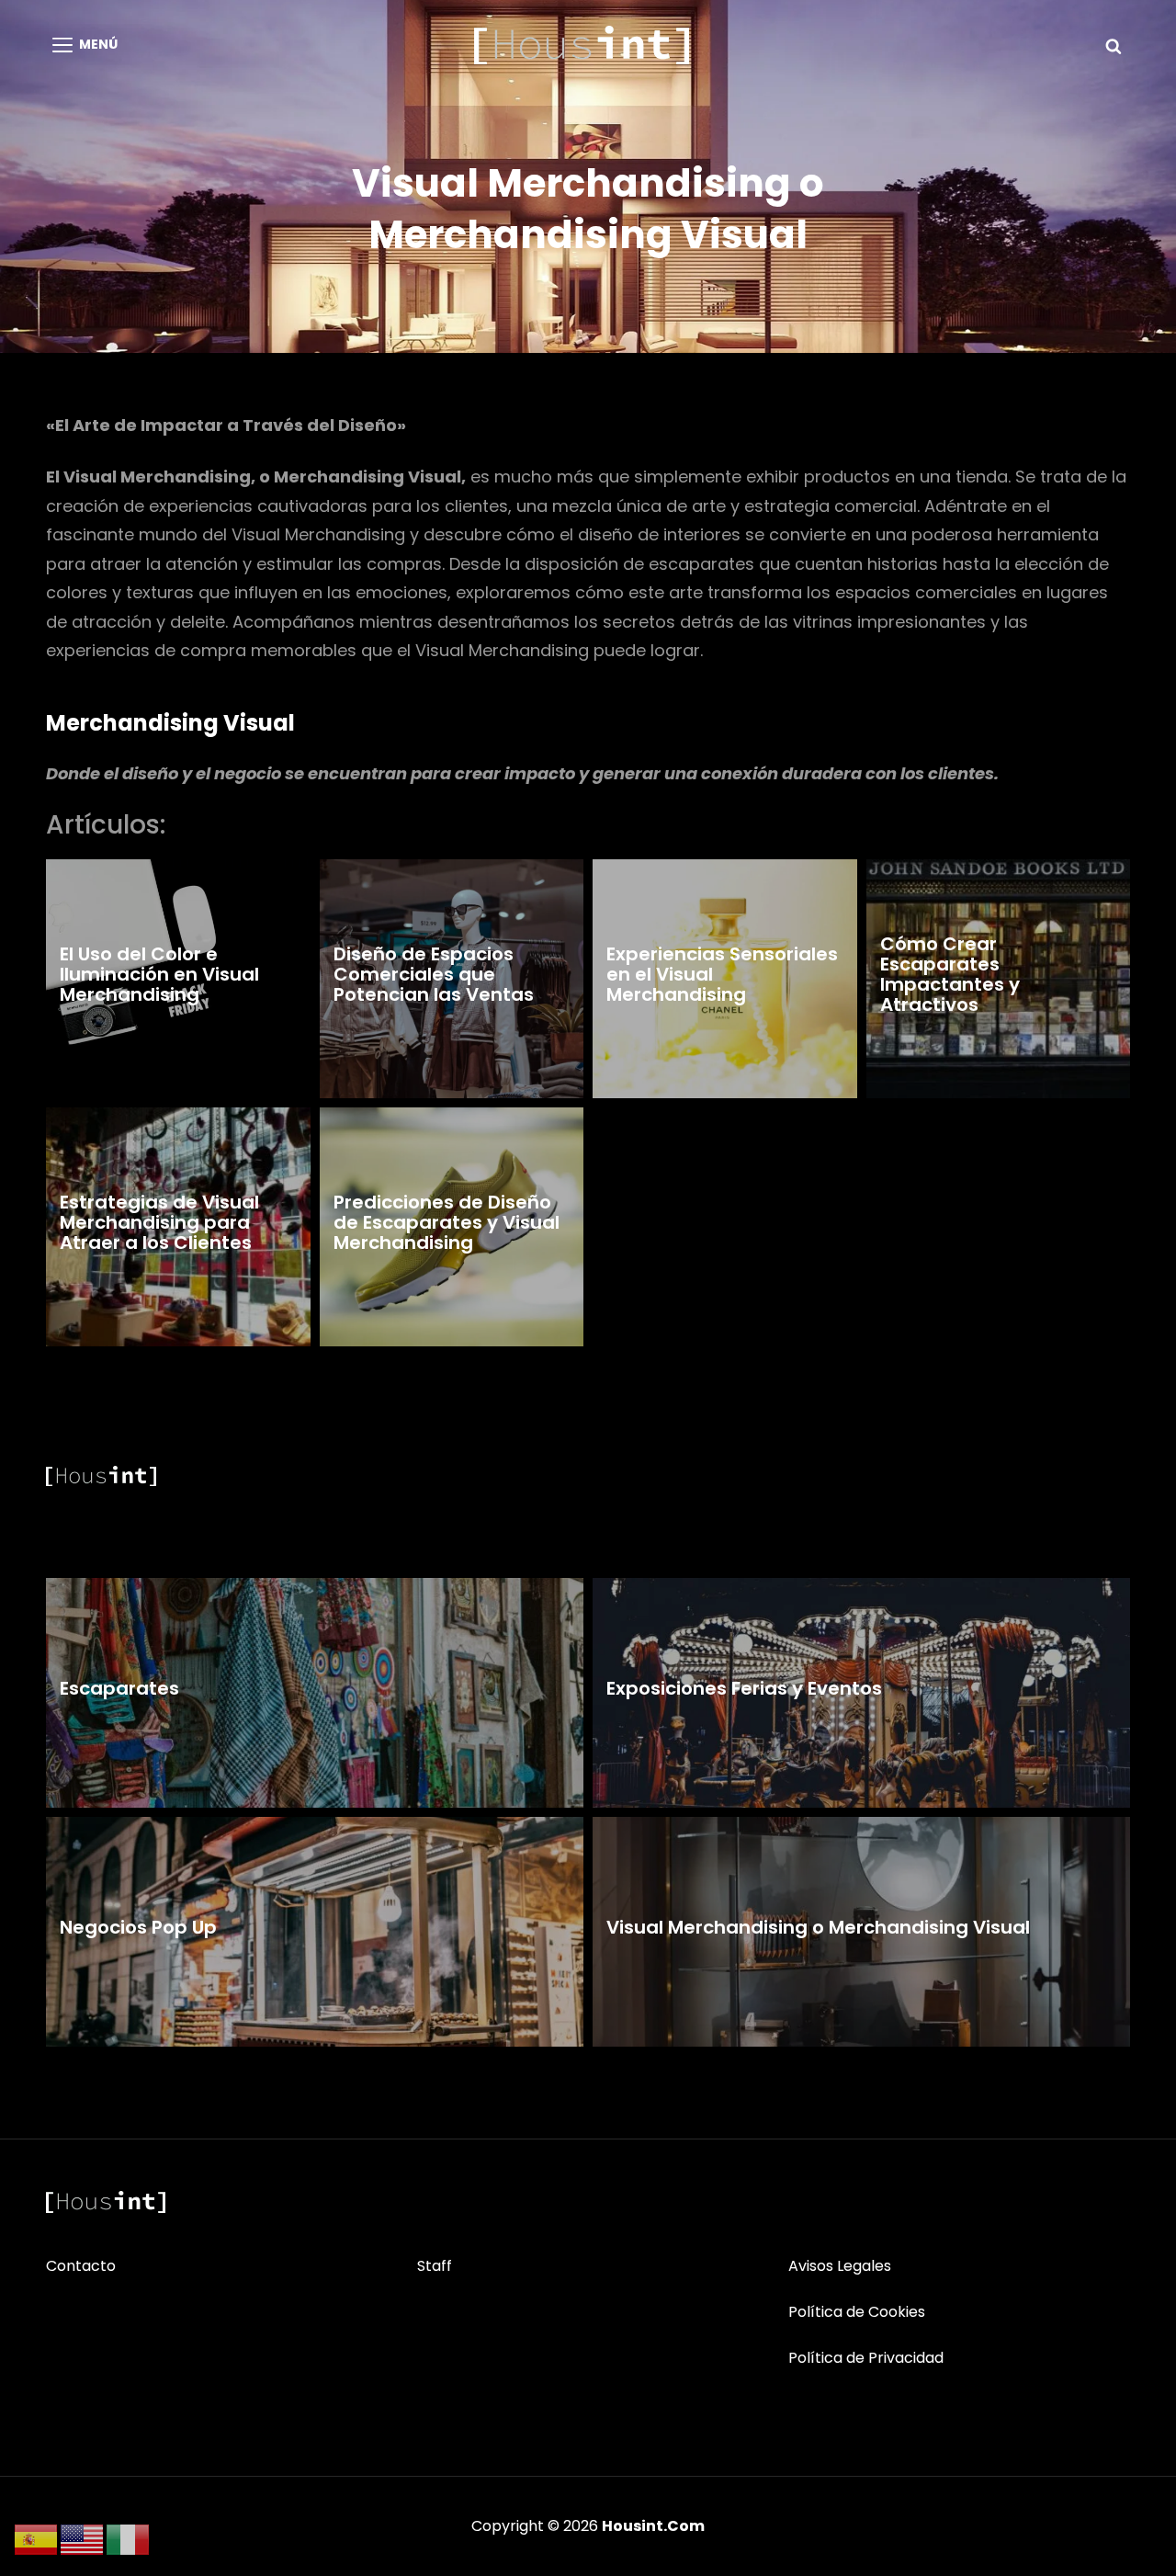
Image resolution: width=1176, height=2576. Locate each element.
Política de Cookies (857, 2312)
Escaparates (119, 1688)
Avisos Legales (840, 2266)
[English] (83, 2539)
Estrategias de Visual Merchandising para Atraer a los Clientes (159, 1222)
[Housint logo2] (106, 2202)
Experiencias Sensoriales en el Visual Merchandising (722, 974)
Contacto (81, 2266)
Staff (435, 2266)
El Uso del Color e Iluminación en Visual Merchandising (159, 974)
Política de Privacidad (866, 2358)
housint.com (653, 2526)
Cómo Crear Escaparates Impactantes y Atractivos (950, 974)
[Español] (37, 2539)
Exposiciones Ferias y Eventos (744, 1688)
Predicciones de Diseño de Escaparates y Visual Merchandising (447, 1222)
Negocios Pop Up (138, 1927)
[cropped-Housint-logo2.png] (582, 45)
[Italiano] (129, 2539)
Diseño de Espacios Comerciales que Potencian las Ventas (434, 974)
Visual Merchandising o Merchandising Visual (818, 1927)
